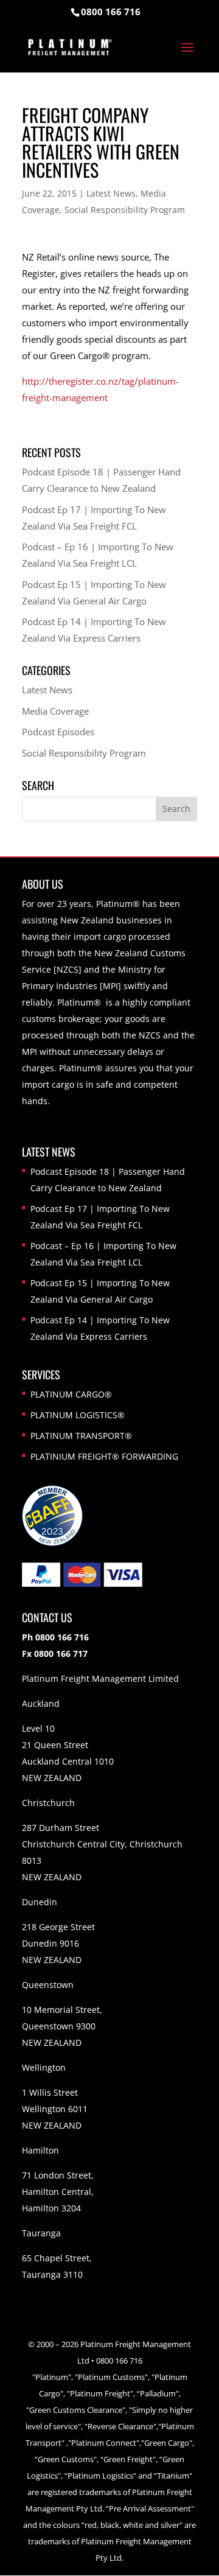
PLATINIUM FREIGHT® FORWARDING (104, 1456)
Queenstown (48, 1985)
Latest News (111, 193)
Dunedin (40, 1902)
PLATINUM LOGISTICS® (78, 1415)
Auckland (41, 1703)
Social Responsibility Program (125, 210)
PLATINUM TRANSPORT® (81, 1436)
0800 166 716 (111, 12)
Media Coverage (55, 711)
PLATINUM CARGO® (71, 1394)
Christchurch (48, 1803)
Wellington (44, 2067)
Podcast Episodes (58, 732)
